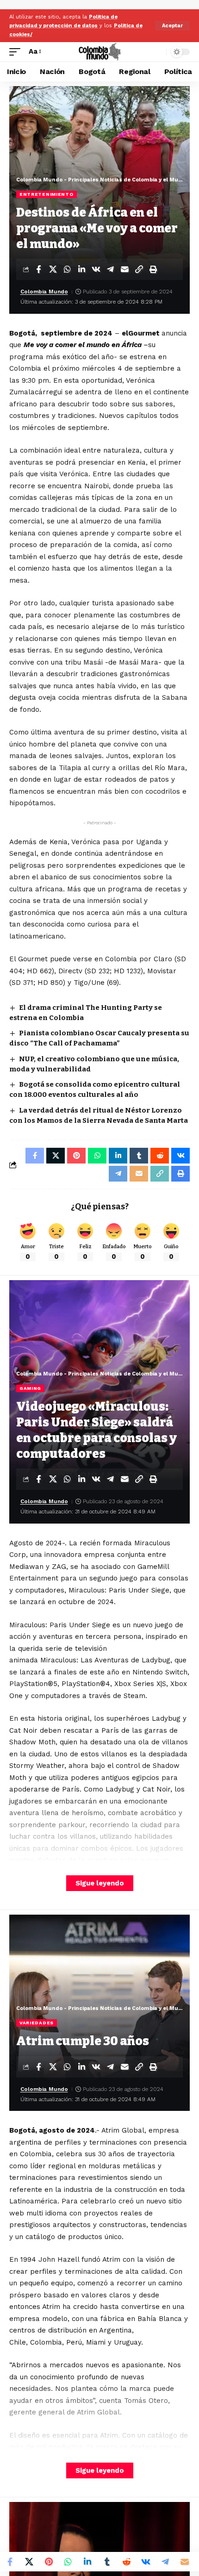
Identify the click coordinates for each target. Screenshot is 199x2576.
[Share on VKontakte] (96, 269)
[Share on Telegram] (110, 269)
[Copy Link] (139, 269)
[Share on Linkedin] (81, 269)
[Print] (153, 269)
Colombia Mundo (44, 292)
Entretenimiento (47, 194)
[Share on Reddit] (126, 2562)
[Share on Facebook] (38, 269)
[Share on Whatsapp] (67, 269)
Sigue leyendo (100, 1883)
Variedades (37, 2023)
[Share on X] (53, 269)
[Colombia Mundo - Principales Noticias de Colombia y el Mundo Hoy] (99, 52)
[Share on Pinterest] (49, 2562)
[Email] (124, 269)
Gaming (30, 1388)
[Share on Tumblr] (107, 2562)
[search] (157, 52)
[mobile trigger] (17, 52)
